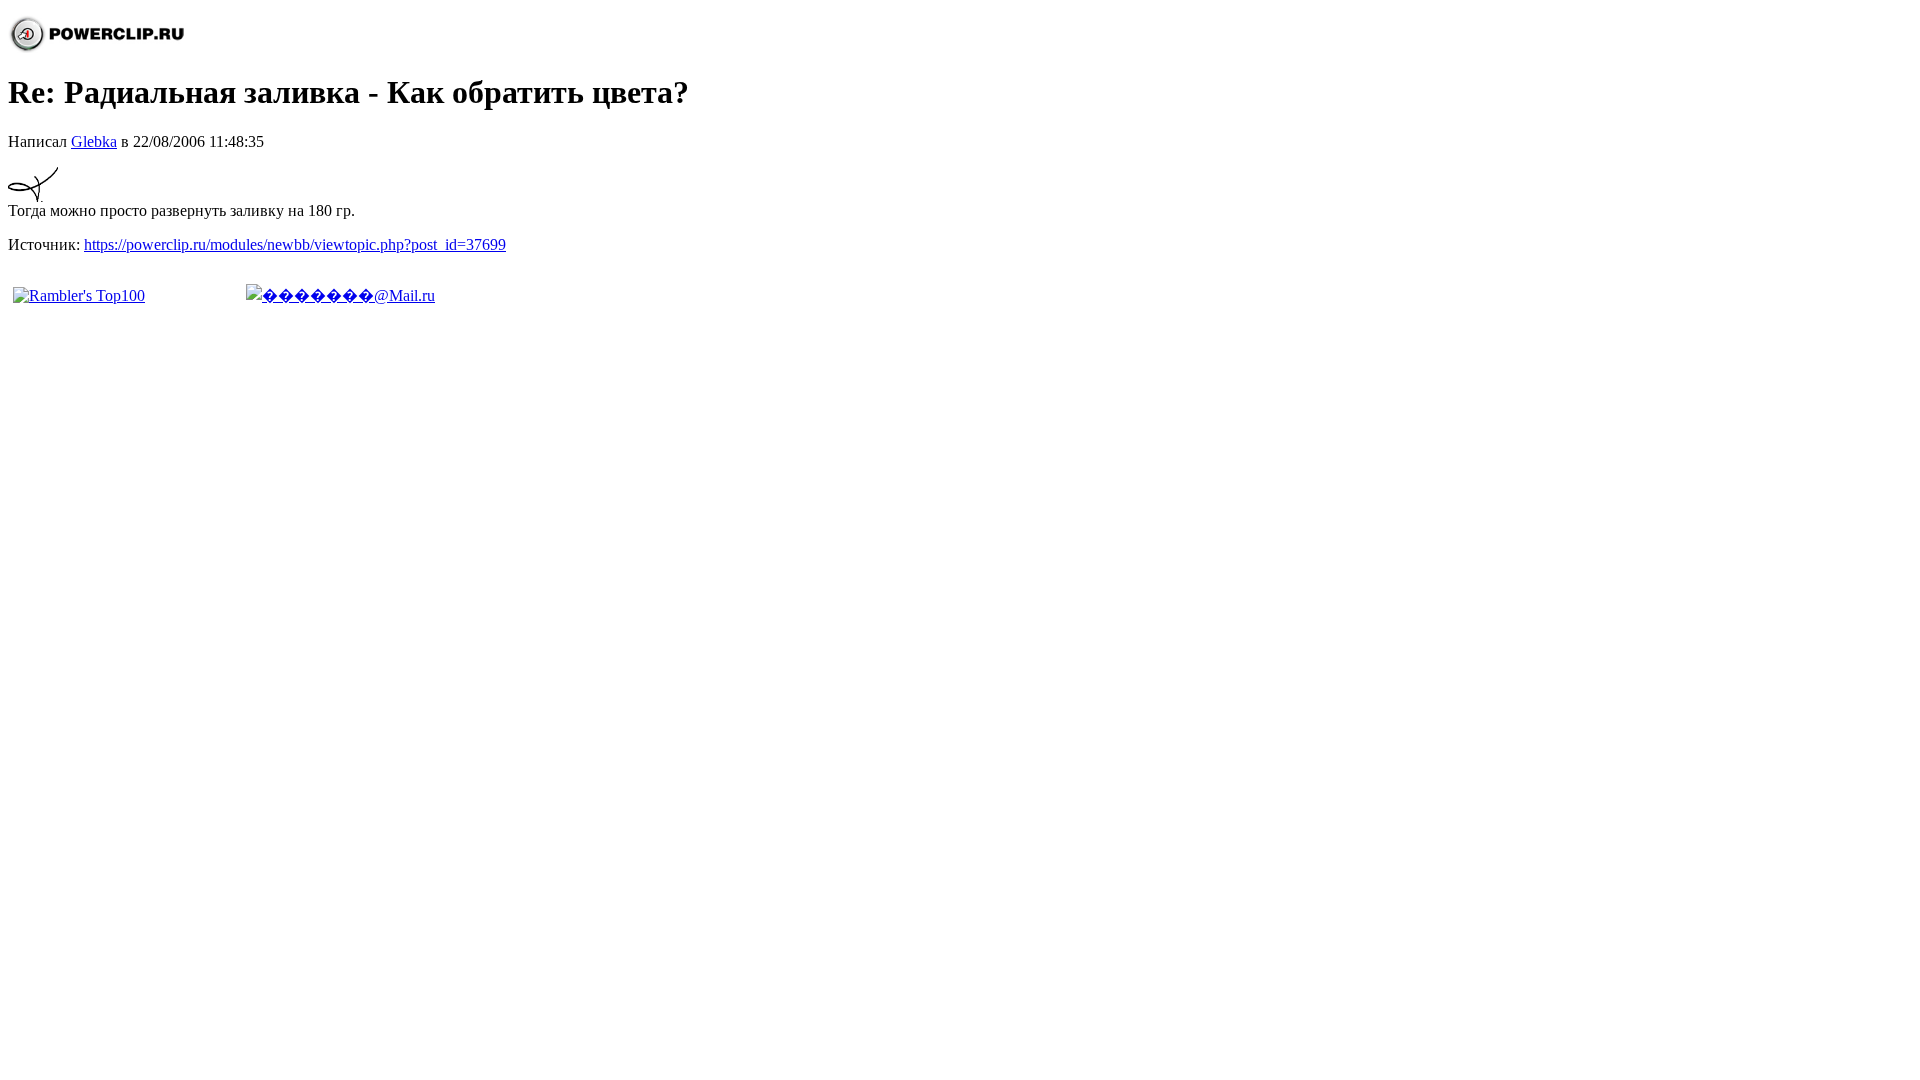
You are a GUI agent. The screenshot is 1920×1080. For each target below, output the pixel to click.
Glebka (94, 141)
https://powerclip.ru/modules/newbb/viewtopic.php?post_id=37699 (295, 244)
